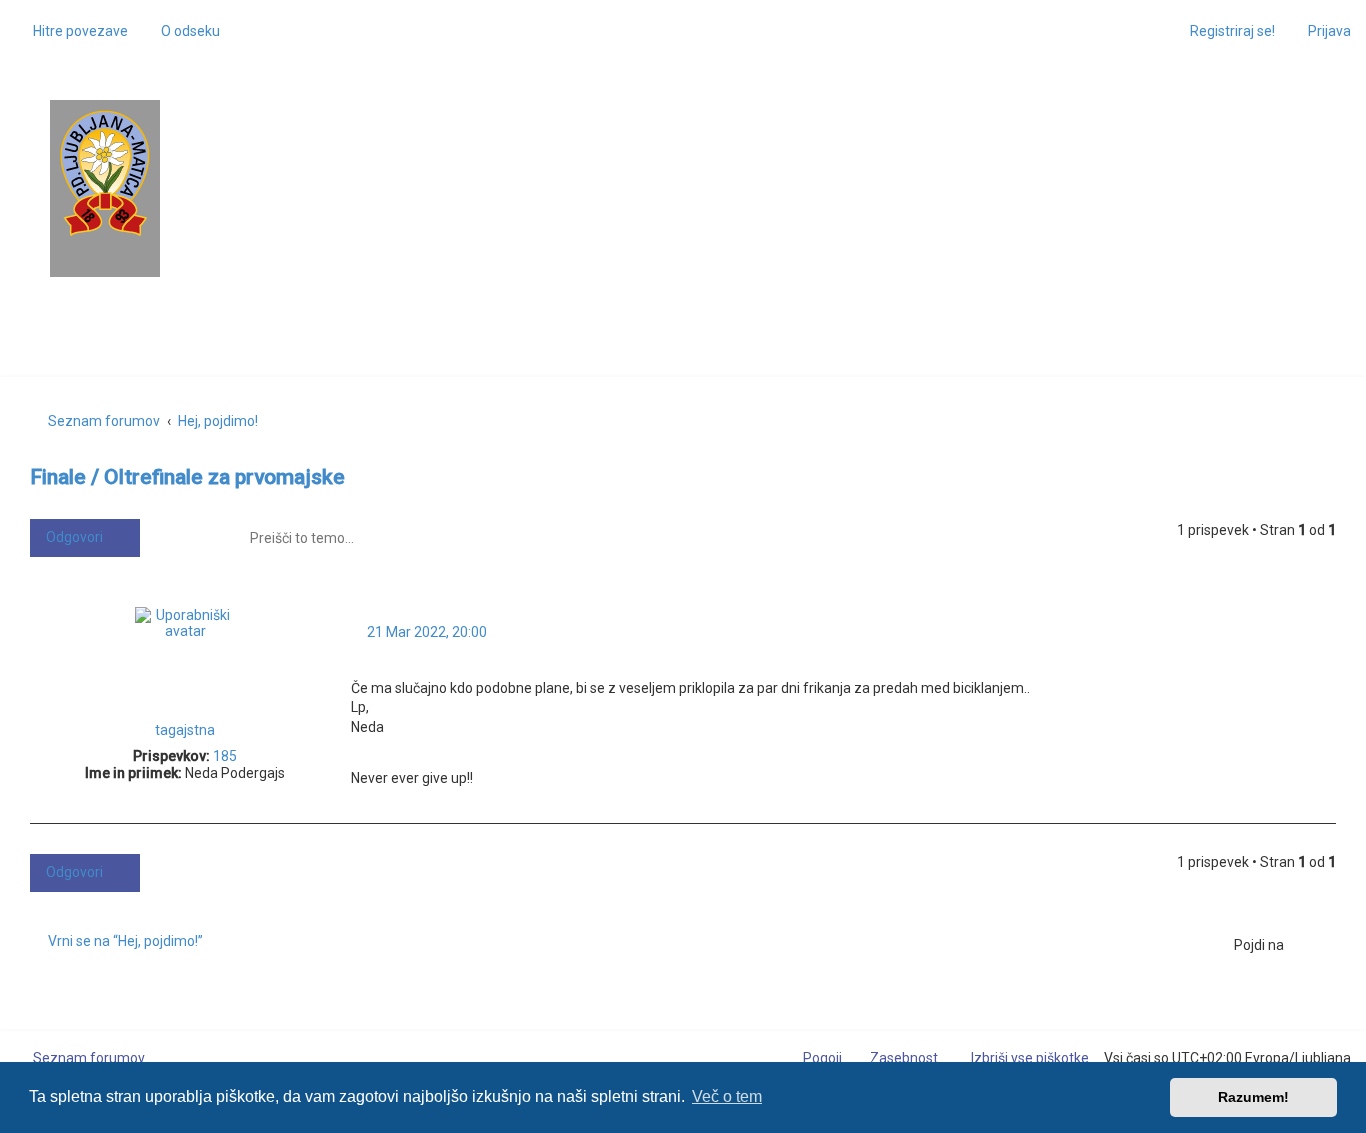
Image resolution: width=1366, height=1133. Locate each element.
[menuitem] (181, 31)
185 (225, 756)
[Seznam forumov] (105, 173)
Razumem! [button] (1253, 1097)
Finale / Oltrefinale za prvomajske (187, 477)
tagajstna (185, 730)
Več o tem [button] (727, 1096)
